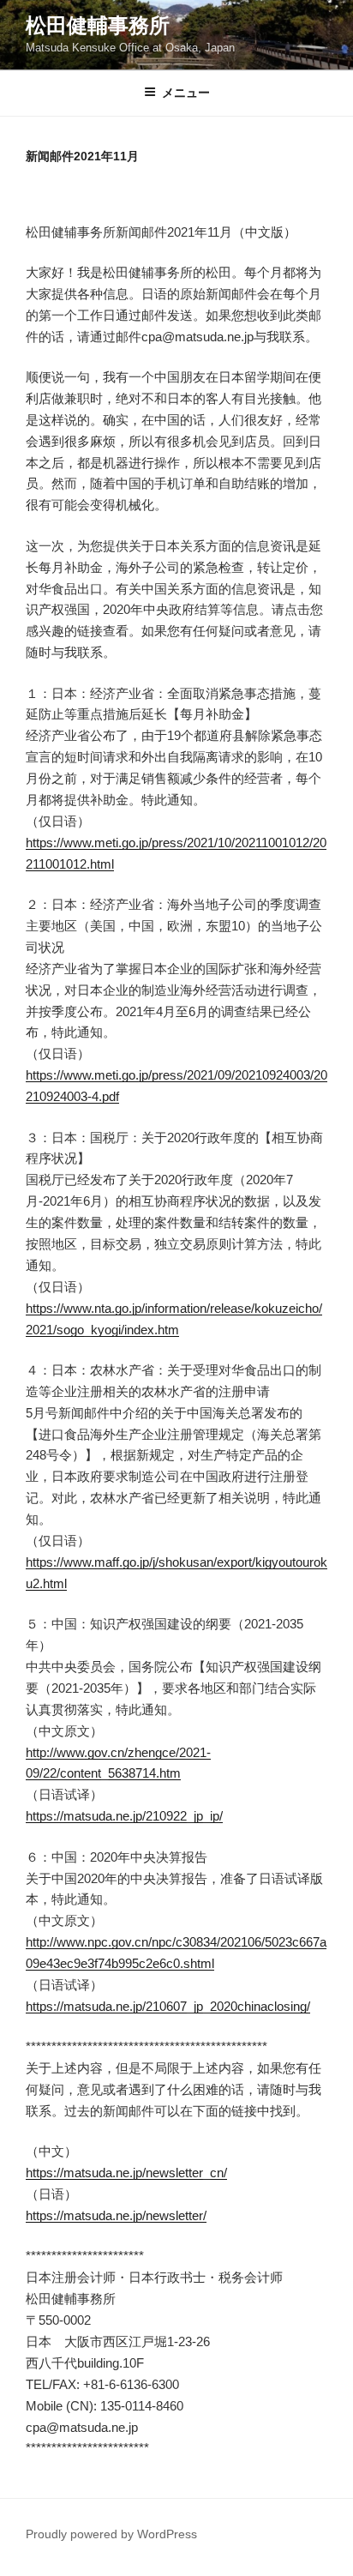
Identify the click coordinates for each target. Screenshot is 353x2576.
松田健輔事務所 (98, 25)
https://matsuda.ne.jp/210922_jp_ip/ (124, 1816)
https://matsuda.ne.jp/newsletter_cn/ (126, 2173)
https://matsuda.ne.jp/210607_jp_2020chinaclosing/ (168, 2006)
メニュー (186, 93)
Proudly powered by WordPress (111, 2534)
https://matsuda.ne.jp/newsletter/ (116, 2215)
